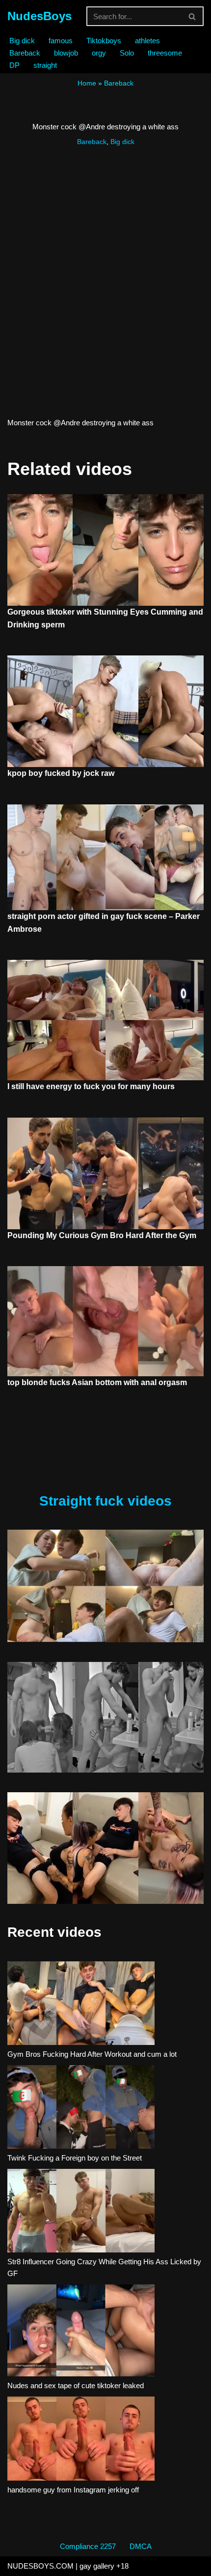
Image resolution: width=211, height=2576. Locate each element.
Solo (127, 53)
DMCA (141, 2546)
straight (45, 65)
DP (14, 65)
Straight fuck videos (105, 1501)
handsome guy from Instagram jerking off (73, 2490)
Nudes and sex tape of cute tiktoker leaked (76, 2385)
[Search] (193, 16)
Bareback (25, 53)
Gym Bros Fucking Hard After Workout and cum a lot (92, 2054)
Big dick (22, 41)
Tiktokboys (104, 41)
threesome (165, 53)
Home (87, 83)
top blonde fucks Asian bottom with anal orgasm (97, 1382)
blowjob (66, 53)
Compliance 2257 (88, 2546)
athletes (147, 41)
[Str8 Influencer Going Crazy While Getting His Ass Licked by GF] (81, 2212)
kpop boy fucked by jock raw (61, 773)
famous (61, 41)
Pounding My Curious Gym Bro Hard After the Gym (102, 1235)
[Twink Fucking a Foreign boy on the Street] (81, 2109)
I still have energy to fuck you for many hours (91, 1086)
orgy (99, 53)
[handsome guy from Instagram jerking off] (81, 2440)
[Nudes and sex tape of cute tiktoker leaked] (81, 2332)
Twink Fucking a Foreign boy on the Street (75, 2158)
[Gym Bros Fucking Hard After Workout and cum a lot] (81, 2005)
